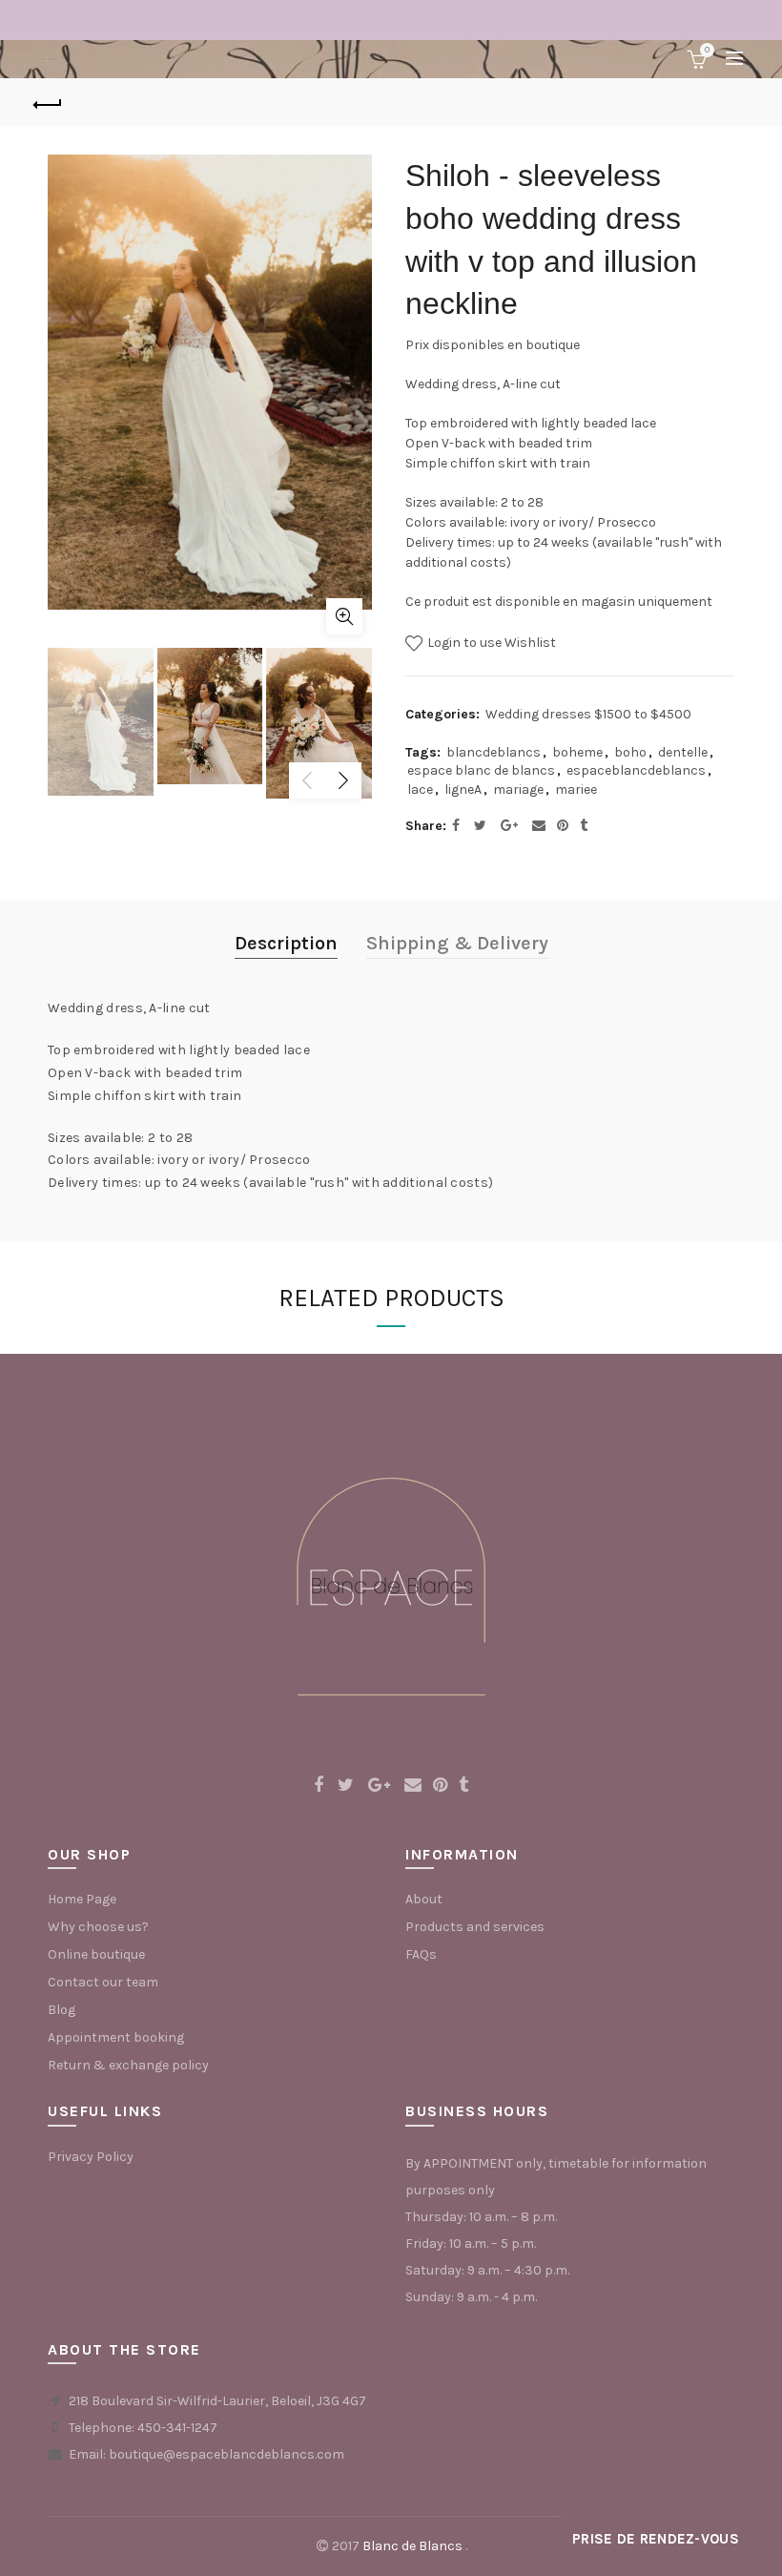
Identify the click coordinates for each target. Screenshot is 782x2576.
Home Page (82, 1899)
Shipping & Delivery (457, 943)
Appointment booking (116, 2037)
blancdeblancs (494, 752)
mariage (518, 789)
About (424, 1899)
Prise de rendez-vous (656, 2539)
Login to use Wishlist (490, 643)
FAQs (421, 1954)
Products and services (475, 1927)
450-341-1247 (177, 2428)
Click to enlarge (344, 616)
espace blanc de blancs (481, 770)
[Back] (49, 102)
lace (420, 789)
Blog (62, 2010)
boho (630, 752)
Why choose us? (98, 1927)
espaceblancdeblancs (636, 770)
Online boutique (96, 1954)
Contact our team (103, 1982)
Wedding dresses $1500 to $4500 (588, 714)
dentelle (683, 752)
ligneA (463, 789)
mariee (576, 789)
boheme (577, 752)
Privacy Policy (91, 2157)
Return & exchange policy (128, 2065)
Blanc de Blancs (412, 2546)
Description (286, 943)
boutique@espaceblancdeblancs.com (226, 2454)
